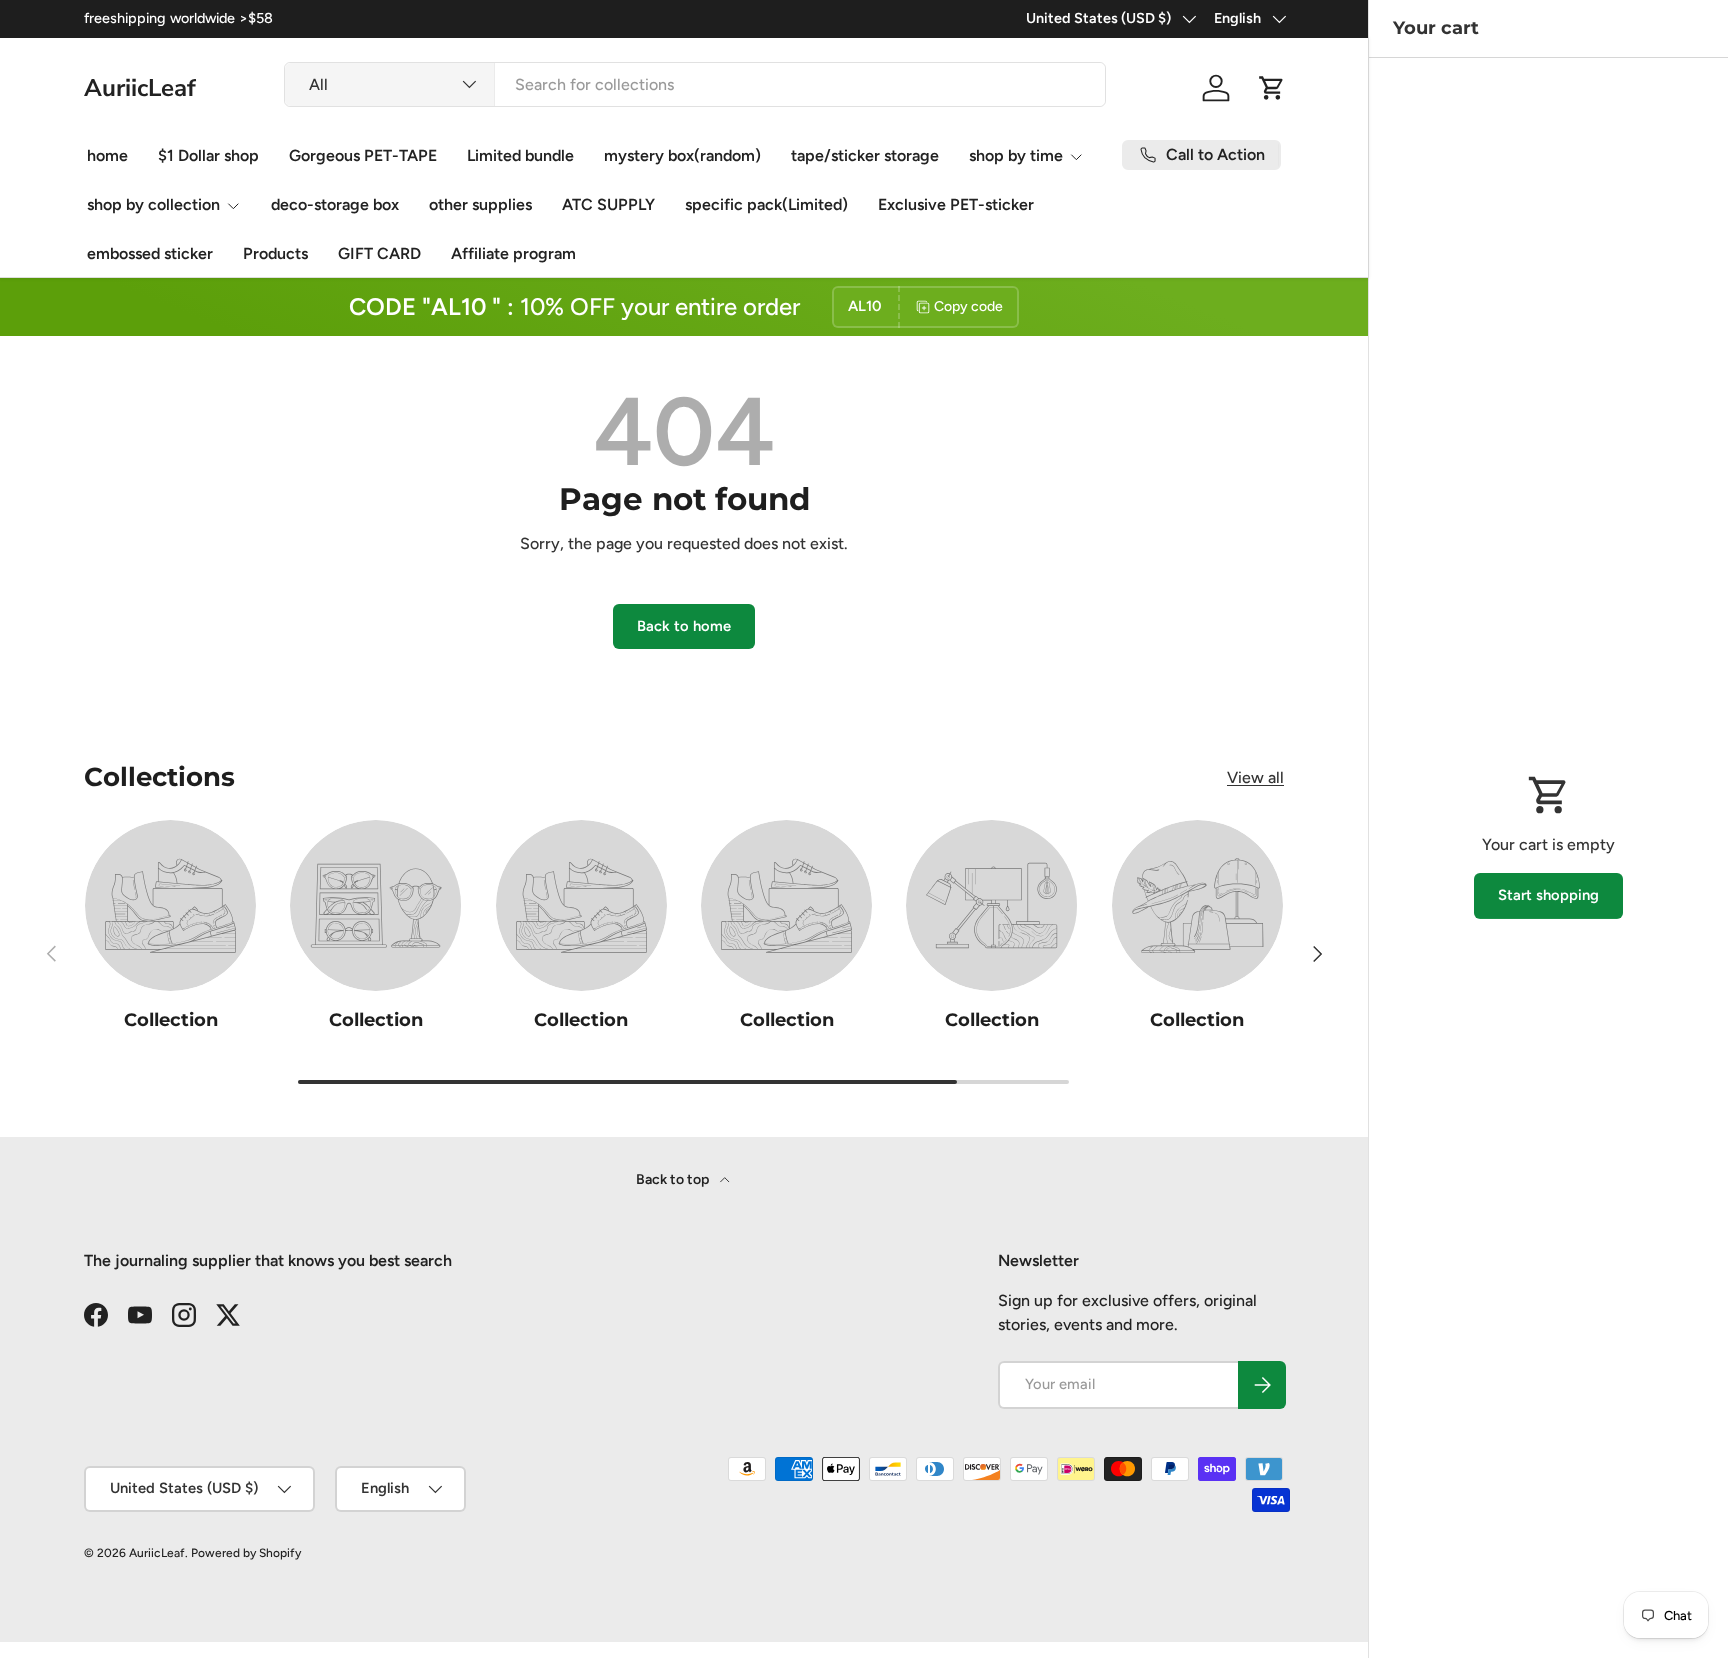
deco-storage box (335, 204)
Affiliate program (513, 253)
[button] (1272, 88)
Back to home (684, 626)
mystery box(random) (682, 155)
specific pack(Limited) (766, 204)
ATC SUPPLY (608, 204)
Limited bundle (520, 155)
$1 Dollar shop (208, 155)
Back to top (674, 1179)
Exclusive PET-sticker (956, 204)
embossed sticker (150, 253)
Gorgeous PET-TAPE (363, 155)
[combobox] (695, 84)
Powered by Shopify (246, 1553)
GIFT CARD (379, 253)
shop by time (1016, 155)
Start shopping (1548, 895)
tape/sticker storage (865, 155)
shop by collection (153, 204)
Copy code (968, 306)
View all (1255, 777)
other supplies (480, 204)
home (107, 155)
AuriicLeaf (157, 1553)
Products (275, 253)
